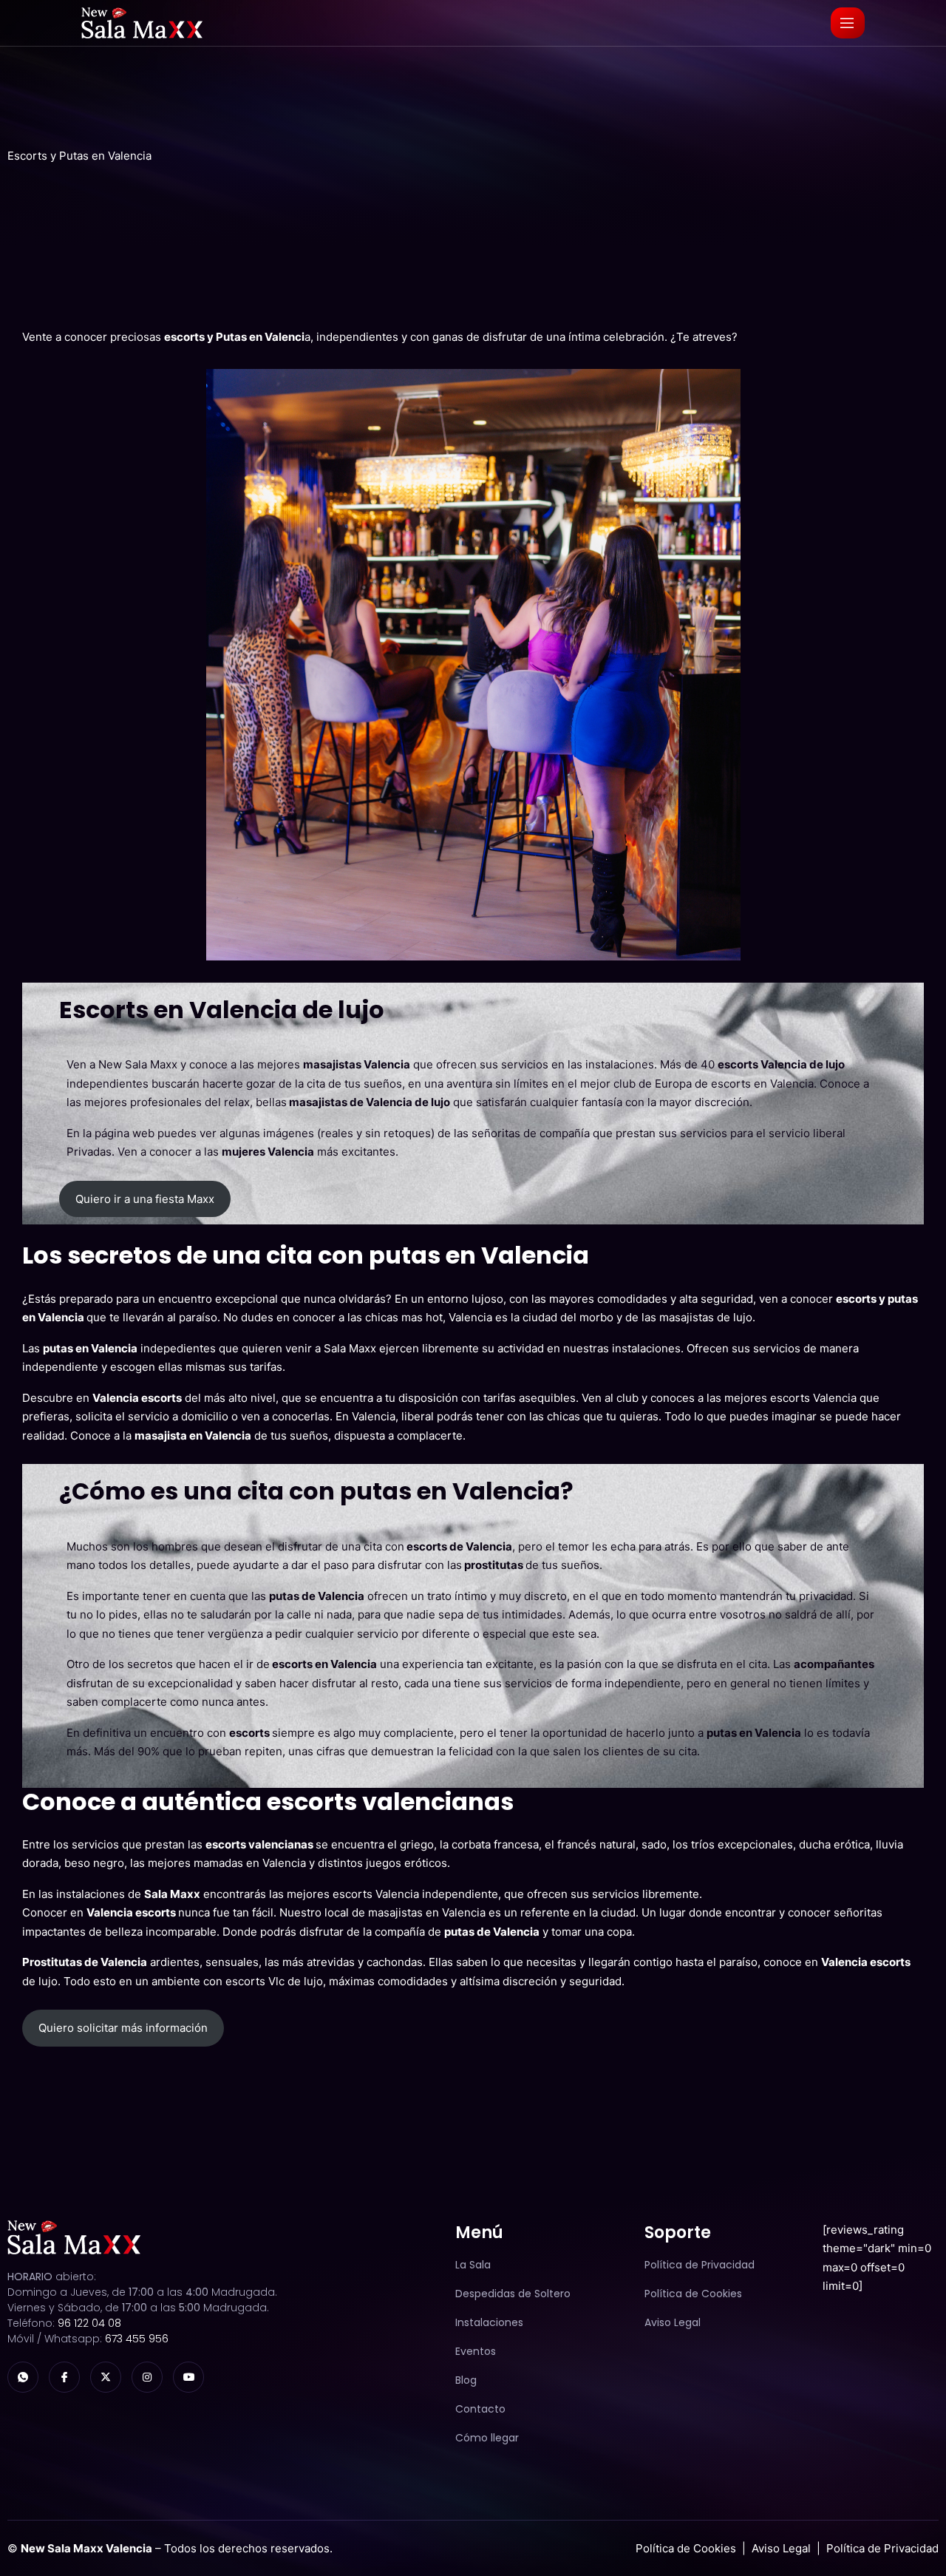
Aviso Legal (781, 2548)
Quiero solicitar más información (123, 2028)
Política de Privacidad (882, 2548)
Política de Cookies (686, 2548)
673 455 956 (137, 2339)
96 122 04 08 (89, 2323)
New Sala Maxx (138, 1064)
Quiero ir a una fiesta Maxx (145, 1199)
